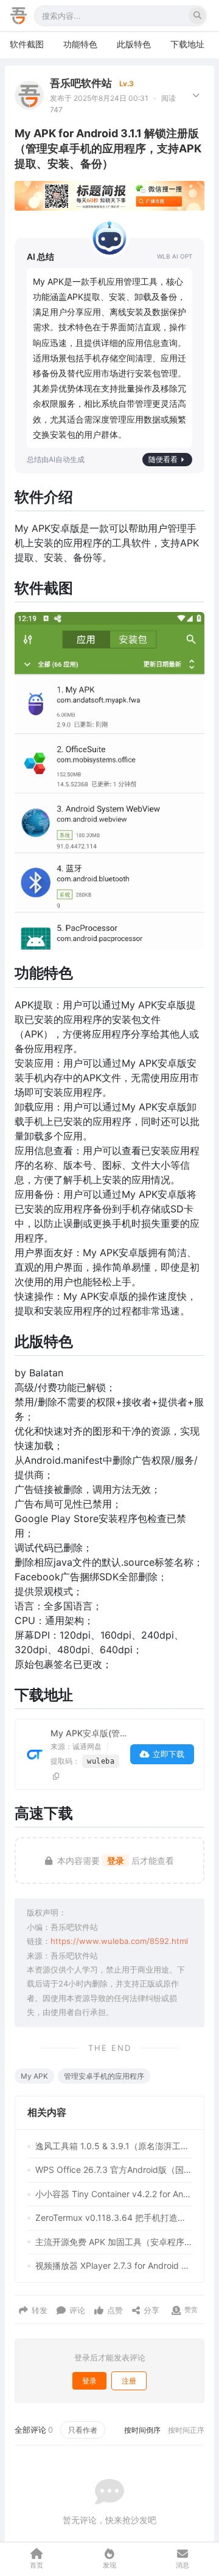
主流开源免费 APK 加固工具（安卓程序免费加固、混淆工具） (113, 2242)
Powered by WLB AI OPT (175, 257)
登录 (116, 1861)
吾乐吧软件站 (81, 83)
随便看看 (163, 459)
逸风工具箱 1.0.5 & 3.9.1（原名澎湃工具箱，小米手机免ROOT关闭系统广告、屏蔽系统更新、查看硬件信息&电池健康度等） (113, 2146)
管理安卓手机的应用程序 (104, 2076)
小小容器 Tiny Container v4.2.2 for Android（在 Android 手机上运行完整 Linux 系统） (113, 2194)
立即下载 (169, 1754)
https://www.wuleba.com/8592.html (119, 1941)
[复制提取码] (56, 1776)
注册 (129, 2381)
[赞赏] (176, 2310)
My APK (34, 2076)
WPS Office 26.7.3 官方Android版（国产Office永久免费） (113, 2170)
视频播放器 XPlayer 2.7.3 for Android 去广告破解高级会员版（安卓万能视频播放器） (113, 2265)
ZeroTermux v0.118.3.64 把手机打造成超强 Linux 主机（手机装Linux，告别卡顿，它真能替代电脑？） (113, 2217)
